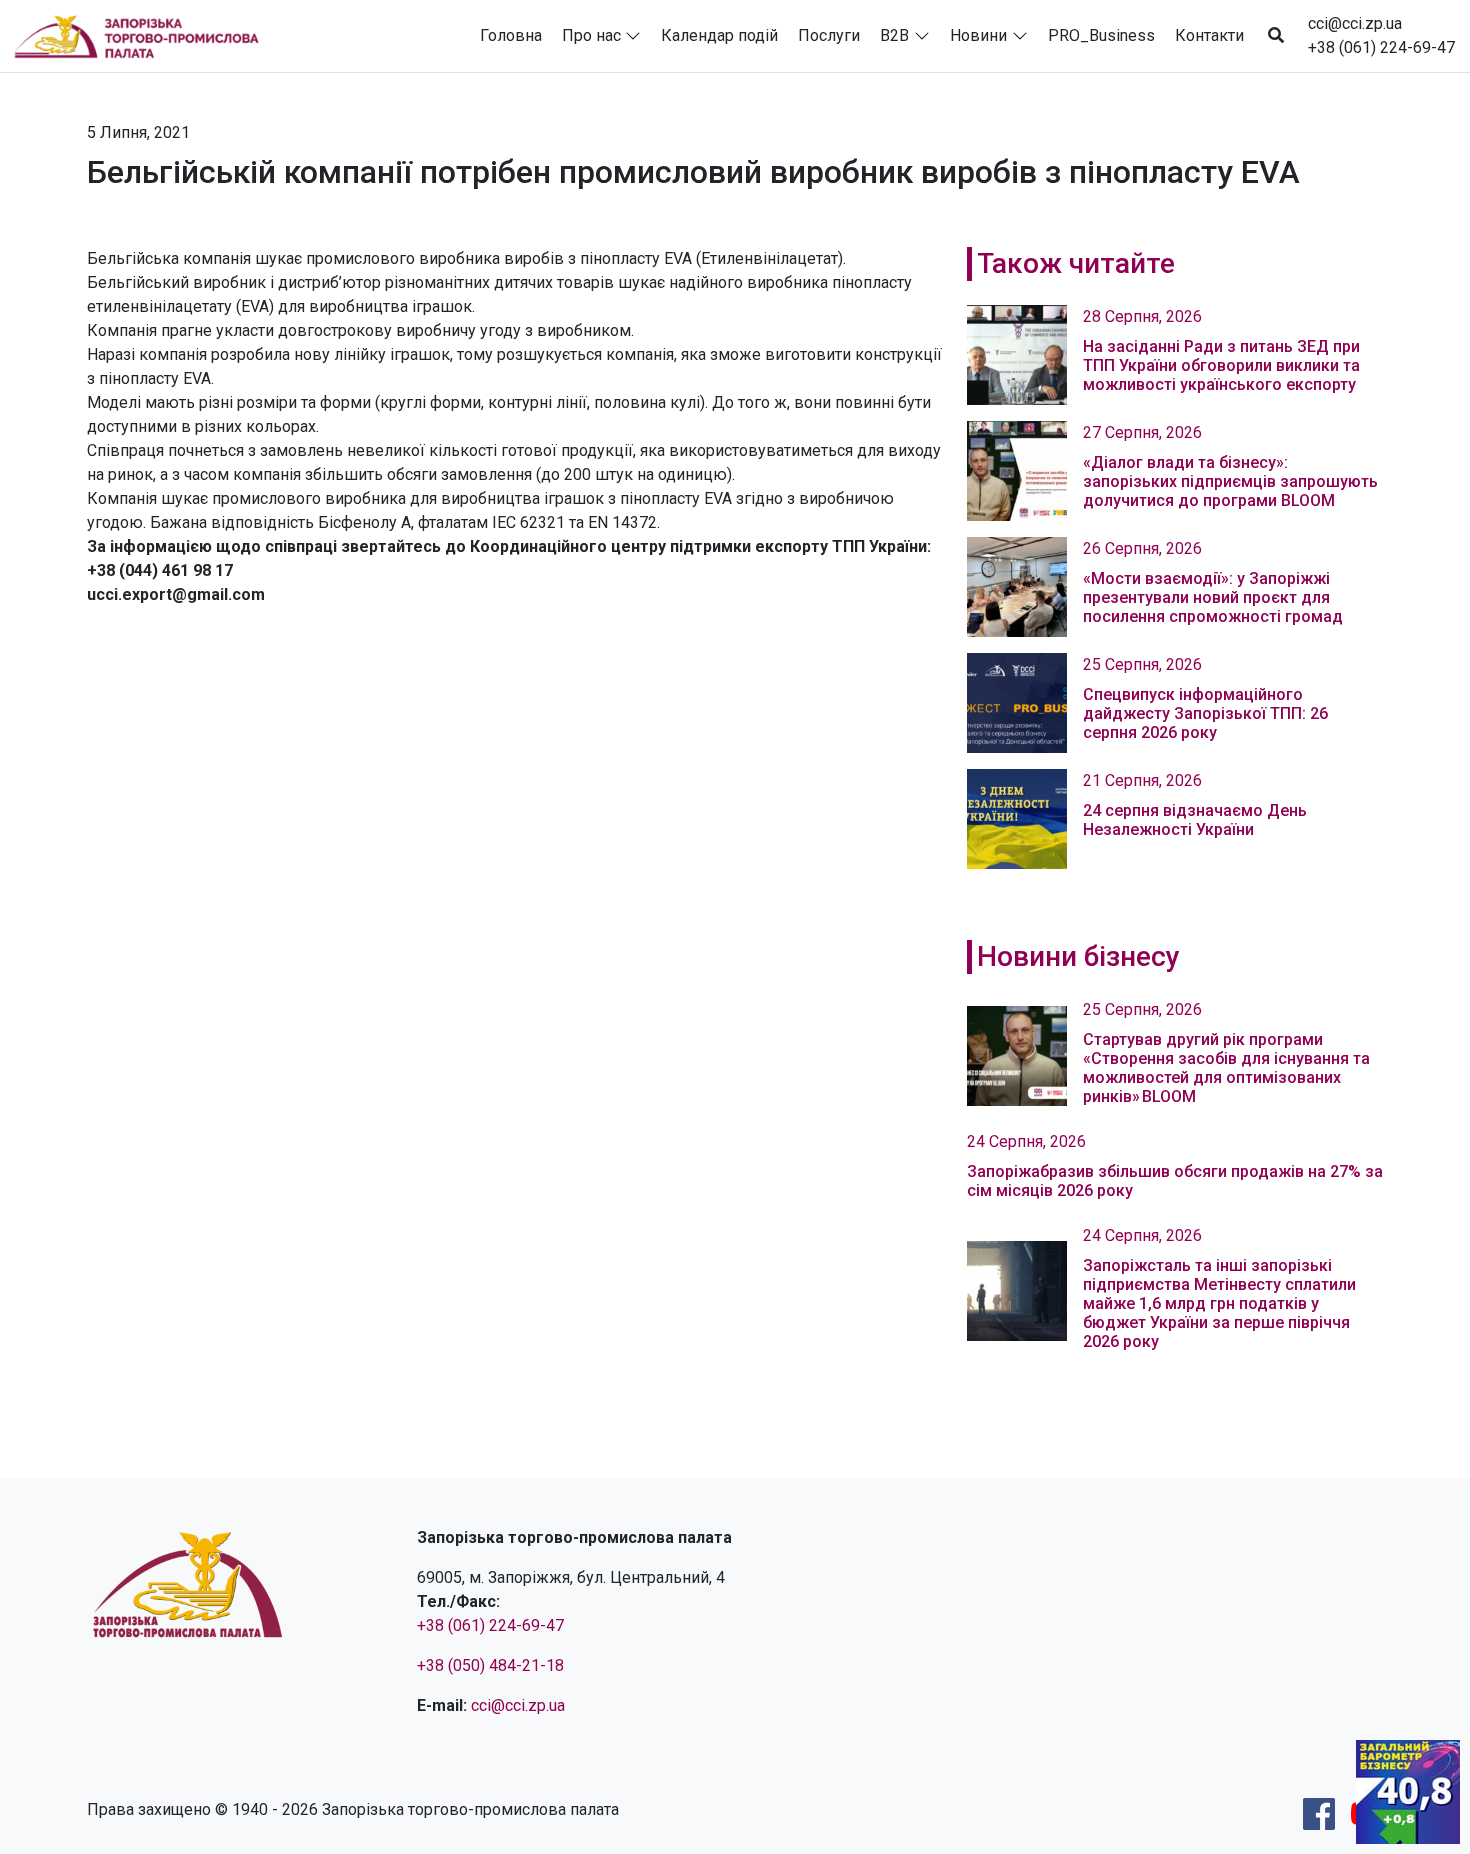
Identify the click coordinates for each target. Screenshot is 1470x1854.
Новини (978, 35)
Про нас (591, 35)
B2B (894, 35)
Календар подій (719, 35)
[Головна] (145, 36)
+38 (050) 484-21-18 (490, 1665)
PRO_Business (1101, 35)
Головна (511, 35)
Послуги (829, 35)
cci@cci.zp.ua (1355, 23)
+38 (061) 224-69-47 (1381, 47)
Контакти (1209, 35)
